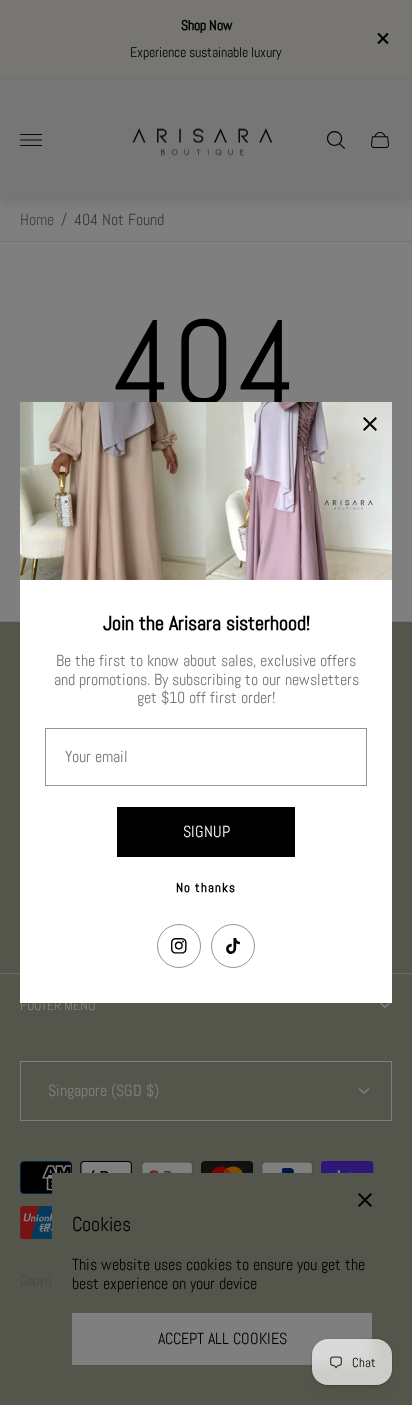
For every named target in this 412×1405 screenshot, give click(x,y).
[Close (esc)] (370, 424)
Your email (96, 757)
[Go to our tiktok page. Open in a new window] (233, 946)
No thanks (206, 887)
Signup (206, 831)
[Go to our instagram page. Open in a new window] (179, 946)
